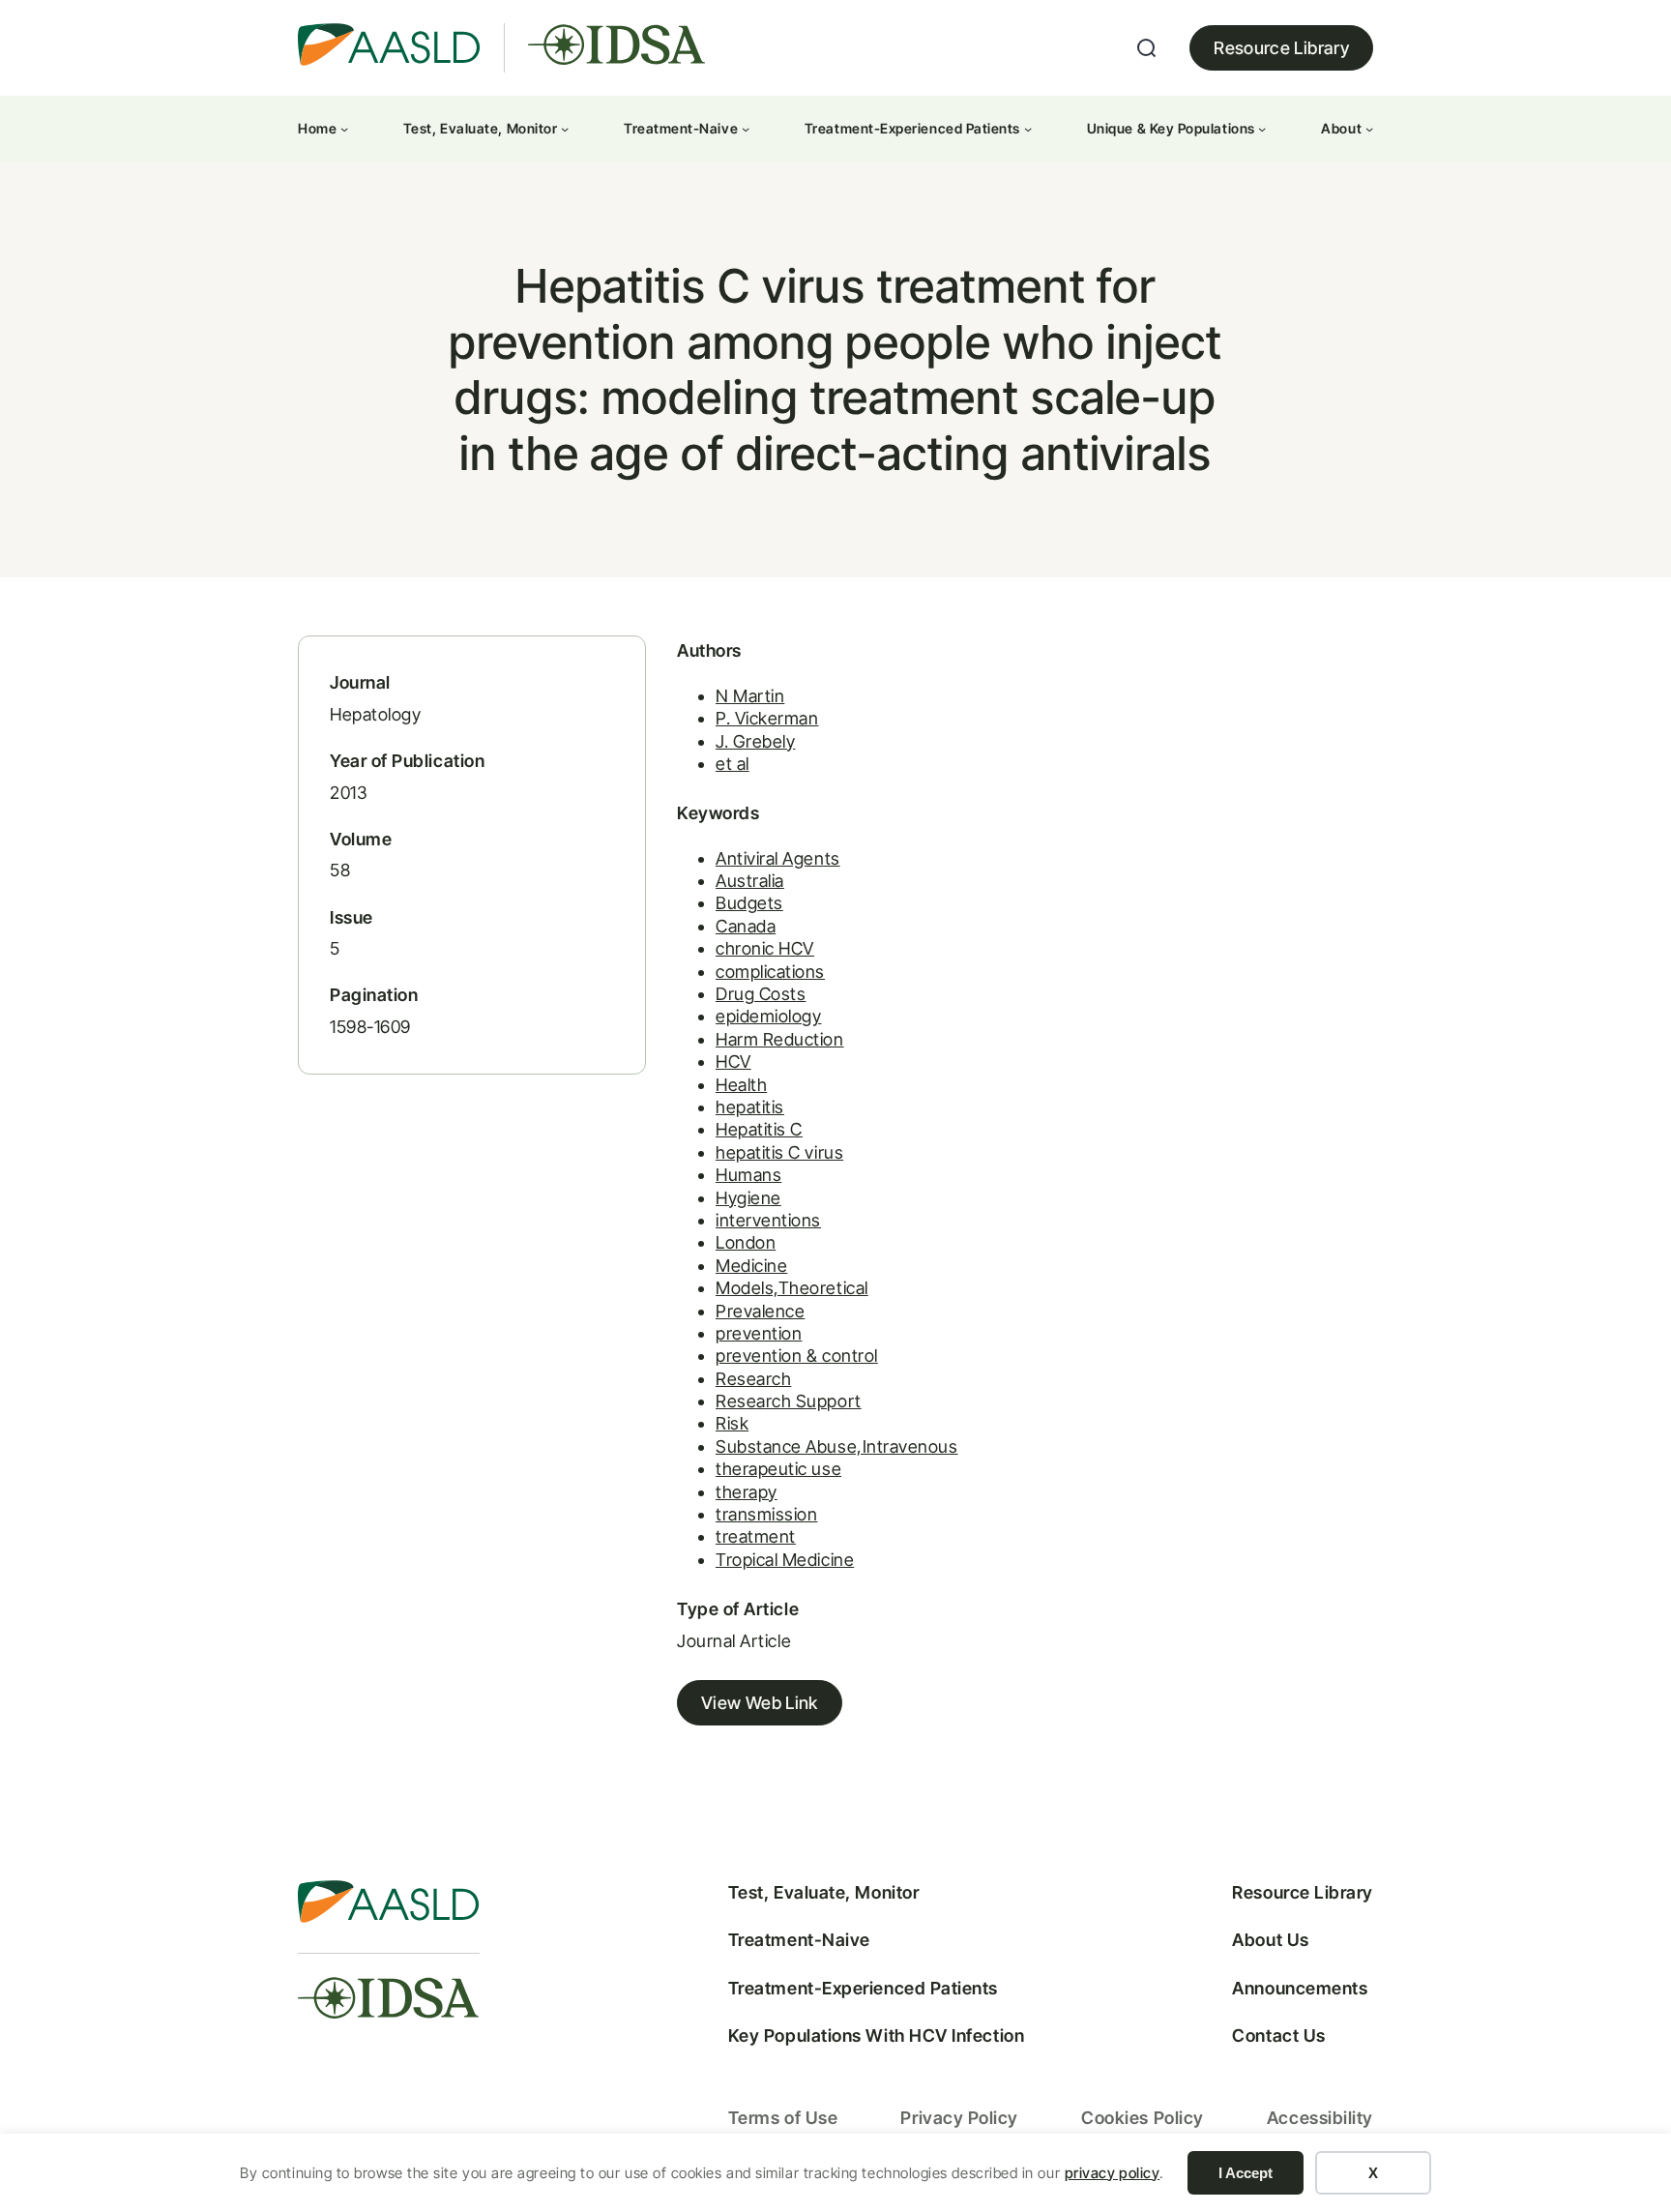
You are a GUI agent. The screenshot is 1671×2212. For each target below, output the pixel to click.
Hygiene (748, 1198)
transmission (766, 1514)
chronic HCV (765, 948)
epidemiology (768, 1016)
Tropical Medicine (785, 1560)
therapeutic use (778, 1469)
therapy (747, 1492)
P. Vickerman (767, 718)
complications (770, 972)
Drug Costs (761, 994)
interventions (768, 1220)
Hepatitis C (759, 1129)
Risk (732, 1423)
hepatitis (750, 1107)
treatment (756, 1536)
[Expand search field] (1147, 48)
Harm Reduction (780, 1039)
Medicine (751, 1266)
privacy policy (1113, 2173)
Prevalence (760, 1311)
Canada (746, 926)
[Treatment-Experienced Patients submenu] (1028, 129)
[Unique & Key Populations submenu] (1262, 129)
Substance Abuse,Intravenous (837, 1446)
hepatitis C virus (779, 1152)
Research (753, 1379)
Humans (748, 1175)
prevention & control (797, 1356)
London (746, 1242)
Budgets (749, 903)
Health (741, 1085)
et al (733, 764)
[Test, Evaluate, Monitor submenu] (565, 129)
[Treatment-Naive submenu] (746, 129)
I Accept (1246, 2173)
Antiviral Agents (778, 858)
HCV (733, 1062)
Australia (750, 881)
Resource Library (1281, 48)
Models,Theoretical (792, 1288)
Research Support (789, 1401)
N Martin (750, 696)
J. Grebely (755, 741)
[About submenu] (1369, 129)
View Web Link (760, 1703)
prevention (759, 1333)
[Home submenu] (344, 129)
